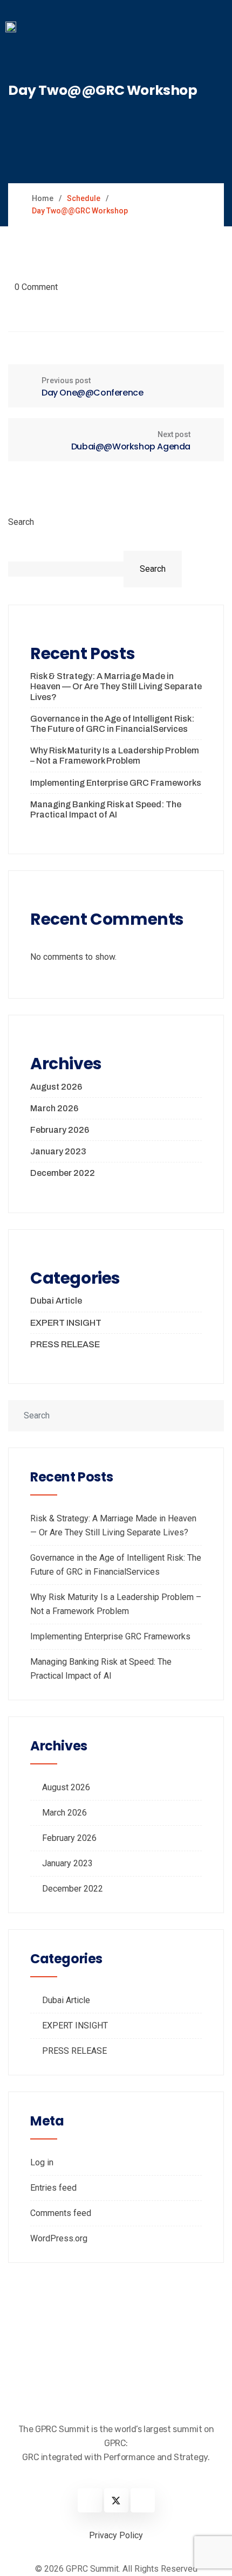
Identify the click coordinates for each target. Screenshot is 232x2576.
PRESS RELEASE (65, 1344)
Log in (42, 2162)
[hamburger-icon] (214, 32)
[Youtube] (143, 2500)
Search (21, 522)
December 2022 (63, 1173)
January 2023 (58, 1151)
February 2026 (60, 1130)
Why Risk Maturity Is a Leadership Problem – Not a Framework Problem (115, 756)
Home (43, 198)
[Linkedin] (90, 2500)
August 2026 (56, 1087)
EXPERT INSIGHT (66, 1323)
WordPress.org (59, 2238)
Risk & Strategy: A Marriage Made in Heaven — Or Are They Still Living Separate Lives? (116, 686)
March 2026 (54, 1108)
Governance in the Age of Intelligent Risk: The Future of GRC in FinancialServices (112, 724)
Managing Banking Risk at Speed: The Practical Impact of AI (106, 809)
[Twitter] (116, 2500)
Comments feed (61, 2213)
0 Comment (36, 287)
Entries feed (53, 2188)
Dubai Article (56, 1301)
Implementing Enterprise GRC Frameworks (116, 783)
